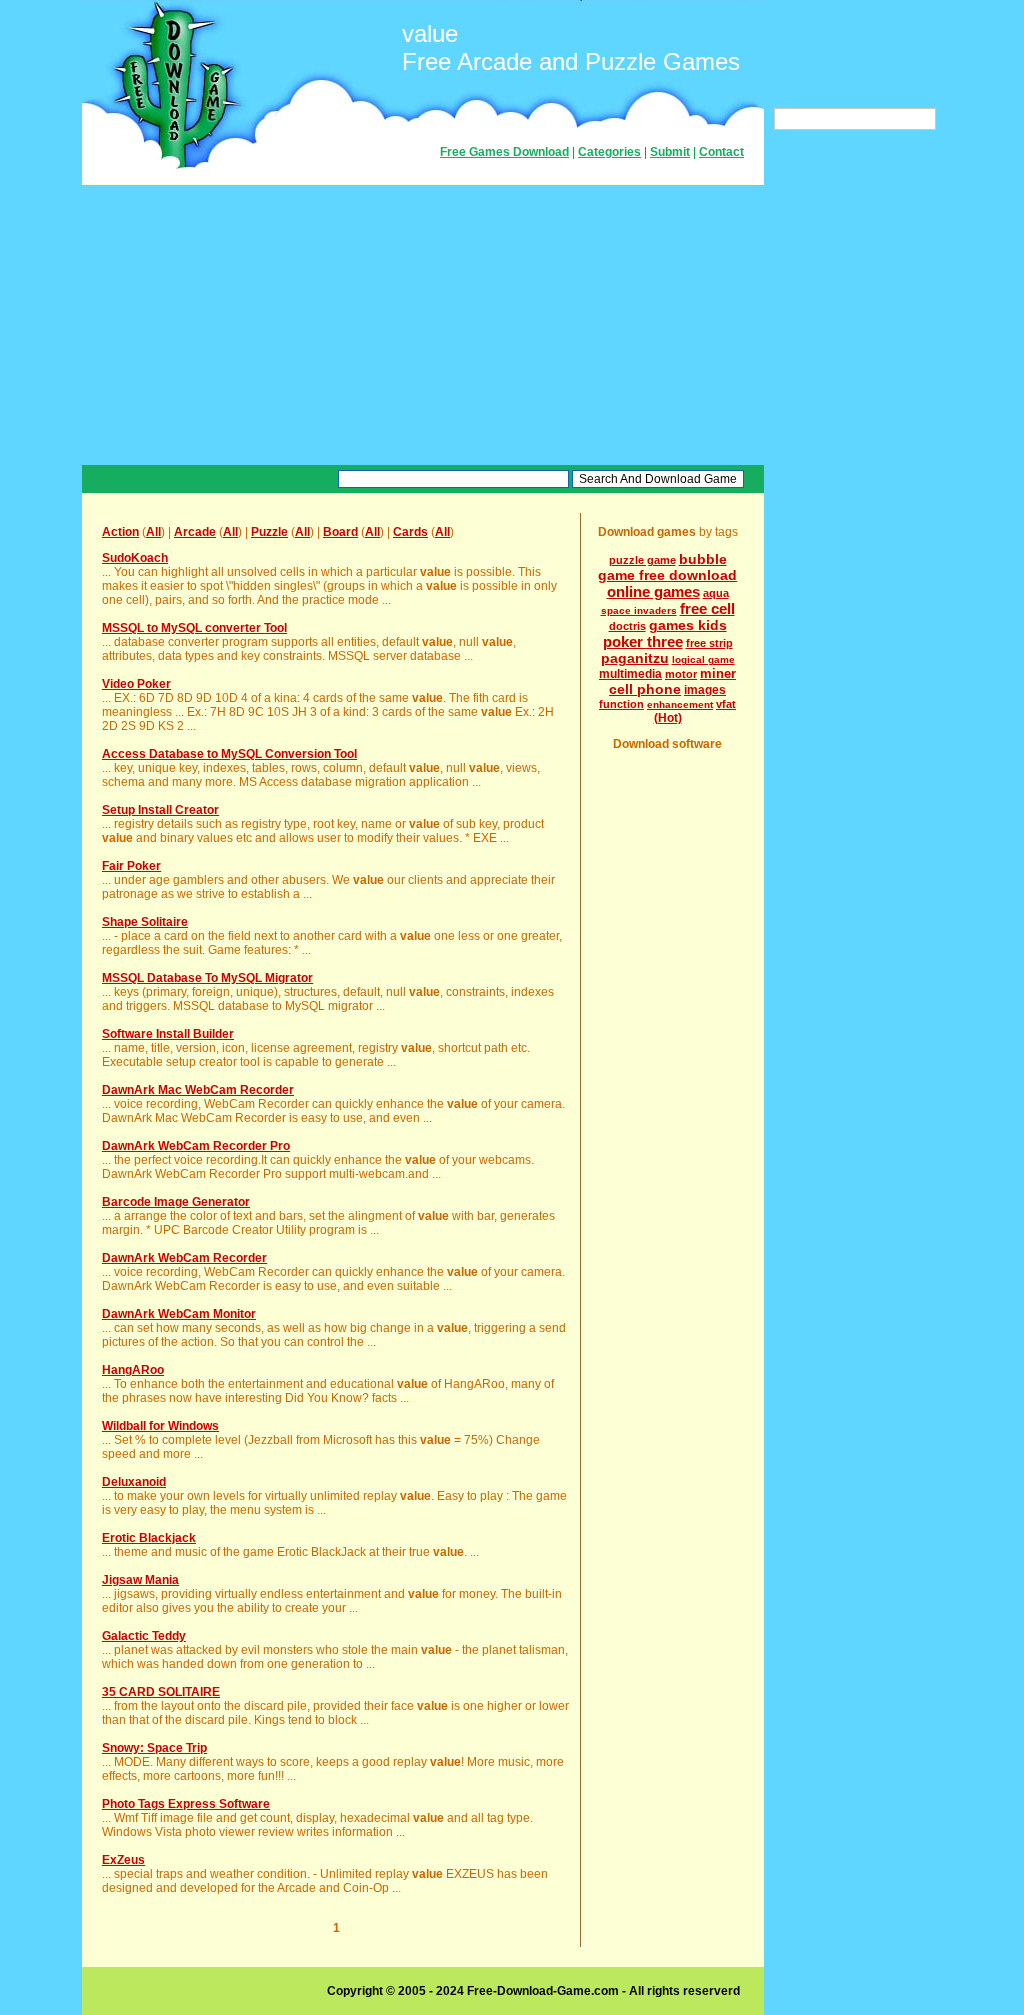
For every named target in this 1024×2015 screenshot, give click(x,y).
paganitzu (635, 658)
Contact (721, 152)
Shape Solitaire (145, 922)
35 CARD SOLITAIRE (161, 1692)
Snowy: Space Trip (154, 1748)
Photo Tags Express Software (186, 1804)
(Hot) (668, 718)
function (621, 704)
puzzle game (642, 560)
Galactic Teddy (144, 1636)
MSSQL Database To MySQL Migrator (207, 978)
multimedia (630, 674)
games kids (688, 625)
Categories (609, 152)
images (705, 690)
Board (340, 532)
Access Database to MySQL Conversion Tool (229, 754)
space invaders (639, 610)
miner (718, 673)
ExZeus (123, 1860)
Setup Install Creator (160, 810)
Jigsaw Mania (140, 1580)
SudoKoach (135, 558)
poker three (643, 641)
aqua (716, 593)
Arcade (195, 532)
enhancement (680, 704)
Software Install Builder (168, 1034)
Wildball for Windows (160, 1426)
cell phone (645, 689)
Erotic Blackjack (149, 1538)
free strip (709, 643)
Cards (410, 532)
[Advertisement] (423, 325)
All (153, 532)
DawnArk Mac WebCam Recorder (198, 1090)
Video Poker (136, 684)
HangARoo (133, 1370)
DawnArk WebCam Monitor (179, 1314)
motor (681, 674)
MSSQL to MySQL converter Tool (194, 628)
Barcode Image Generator (176, 1202)
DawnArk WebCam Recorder (184, 1258)
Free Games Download (504, 152)
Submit (670, 152)
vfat (726, 704)
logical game (703, 659)
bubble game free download (667, 567)
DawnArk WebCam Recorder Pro (196, 1146)
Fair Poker (131, 866)
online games (653, 591)
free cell (707, 608)
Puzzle (269, 532)
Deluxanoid (134, 1482)
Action (120, 532)
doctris (627, 626)
